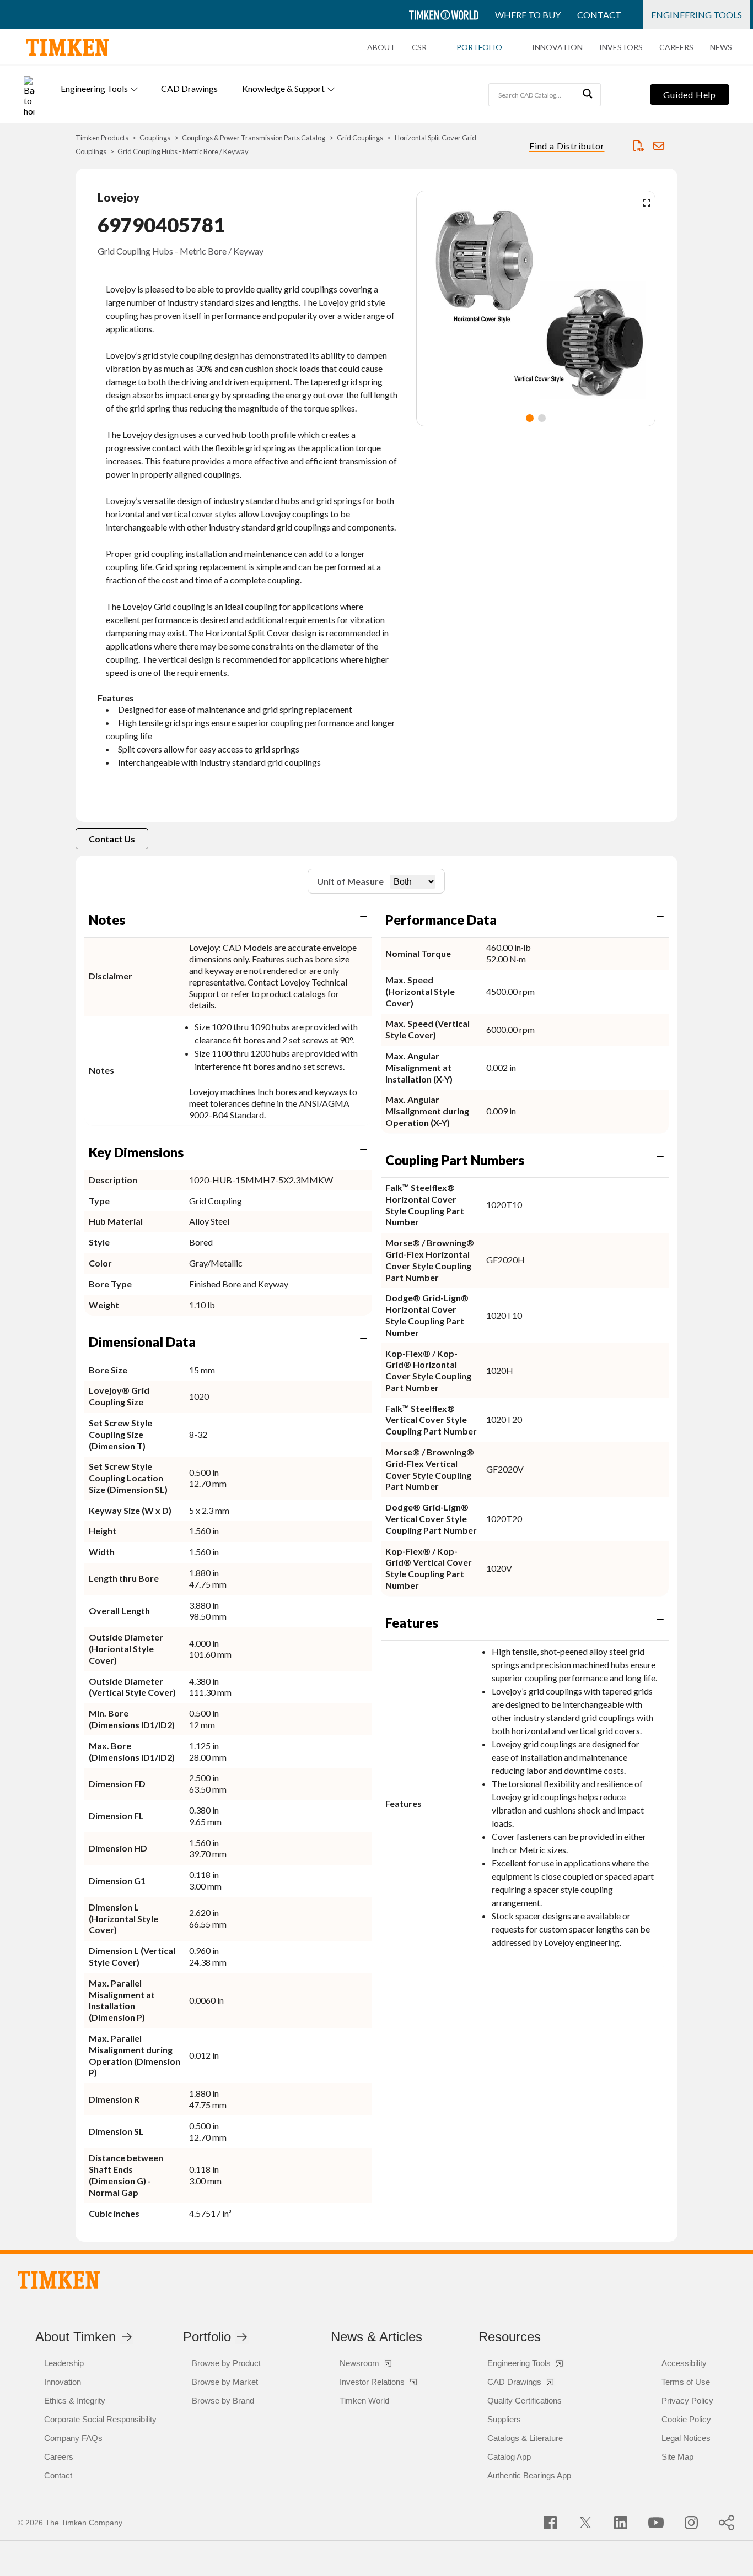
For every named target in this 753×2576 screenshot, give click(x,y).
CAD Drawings (189, 88)
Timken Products (102, 138)
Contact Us (112, 839)
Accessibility (684, 2363)
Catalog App (509, 2457)
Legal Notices (686, 2438)
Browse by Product (226, 2363)
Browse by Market (225, 2382)
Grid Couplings (360, 138)
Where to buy (528, 15)
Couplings (155, 138)
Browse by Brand (223, 2401)
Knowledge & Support (283, 88)
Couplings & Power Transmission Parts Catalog (254, 138)
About (381, 47)
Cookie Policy (686, 2419)
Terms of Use (686, 2382)
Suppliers (504, 2419)
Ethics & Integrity (75, 2401)
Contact (599, 15)
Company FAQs (73, 2438)
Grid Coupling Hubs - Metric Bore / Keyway (183, 151)
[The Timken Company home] (59, 2280)
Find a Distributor (567, 146)
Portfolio (479, 47)
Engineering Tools (696, 15)
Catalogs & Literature (525, 2438)
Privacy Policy (687, 2401)
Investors (621, 47)
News (721, 47)
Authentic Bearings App (529, 2475)
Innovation (557, 47)
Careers (676, 47)
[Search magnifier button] (589, 95)
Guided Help (690, 94)
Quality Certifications (525, 2401)
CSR (419, 47)
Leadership (64, 2363)
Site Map (677, 2457)
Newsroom (359, 2363)
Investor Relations (372, 2382)
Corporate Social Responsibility (100, 2419)
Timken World (364, 2401)
